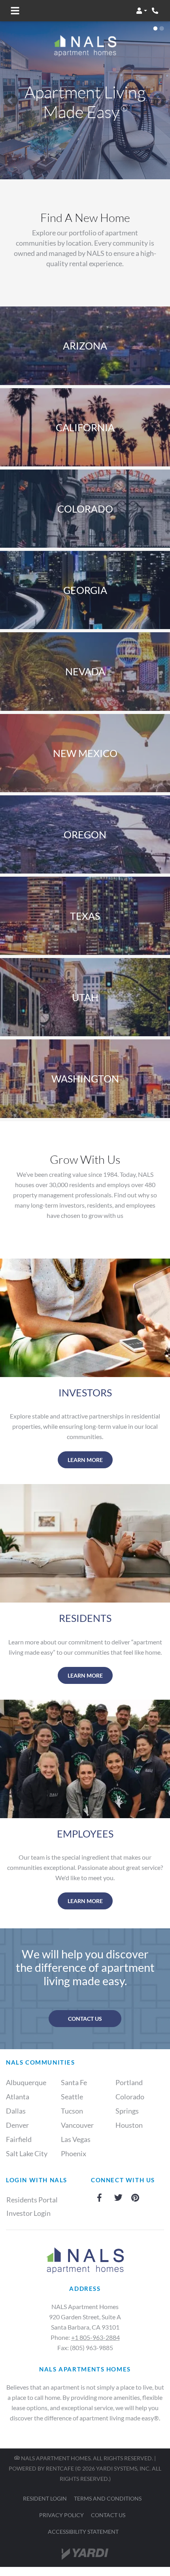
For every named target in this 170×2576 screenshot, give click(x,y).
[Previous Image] (11, 100)
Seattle (72, 2097)
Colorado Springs (130, 2104)
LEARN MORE (85, 1460)
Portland (129, 2082)
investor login (28, 2213)
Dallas (16, 2111)
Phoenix (74, 2153)
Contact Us (108, 2515)
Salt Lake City (27, 2153)
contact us (85, 2019)
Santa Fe (74, 2082)
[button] (142, 11)
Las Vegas (76, 2139)
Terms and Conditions (108, 2498)
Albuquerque (26, 2082)
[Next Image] (159, 100)
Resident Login (45, 2498)
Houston (129, 2125)
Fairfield (19, 2139)
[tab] (155, 28)
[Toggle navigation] (15, 11)
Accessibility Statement (83, 2531)
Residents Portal (36, 2199)
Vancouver (77, 2125)
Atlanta (18, 2097)
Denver (17, 2125)
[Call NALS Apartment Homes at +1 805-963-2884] (156, 11)
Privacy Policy (61, 2515)
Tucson (72, 2111)
